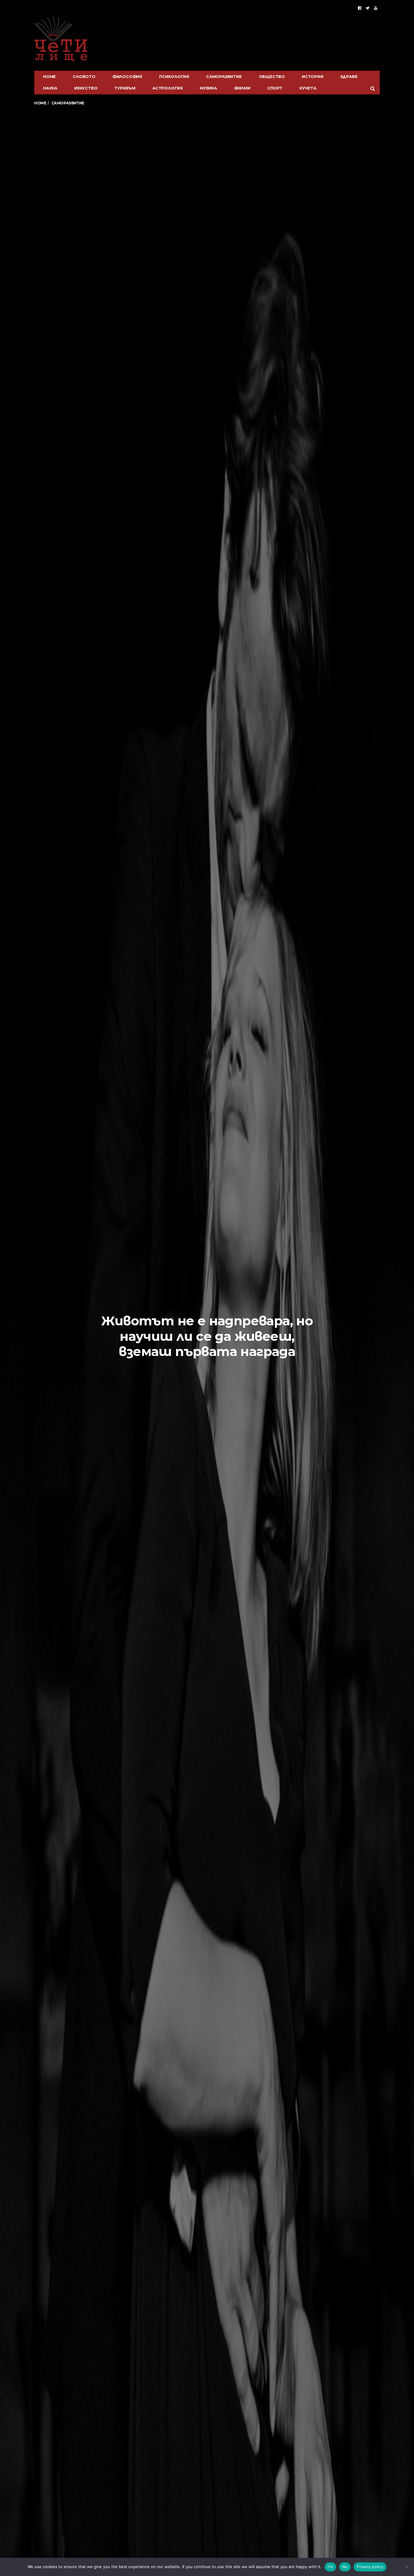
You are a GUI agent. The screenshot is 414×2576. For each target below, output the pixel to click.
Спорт (275, 88)
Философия (127, 76)
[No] (406, 2567)
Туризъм (125, 88)
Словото (84, 76)
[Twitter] (368, 8)
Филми (242, 88)
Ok (330, 2567)
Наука (50, 88)
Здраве (349, 76)
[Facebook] (360, 8)
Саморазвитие (224, 76)
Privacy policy (370, 2567)
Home (49, 76)
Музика (208, 88)
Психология (174, 76)
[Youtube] (376, 8)
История (313, 76)
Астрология (168, 88)
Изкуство (86, 88)
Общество (272, 76)
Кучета (308, 88)
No (345, 2567)
